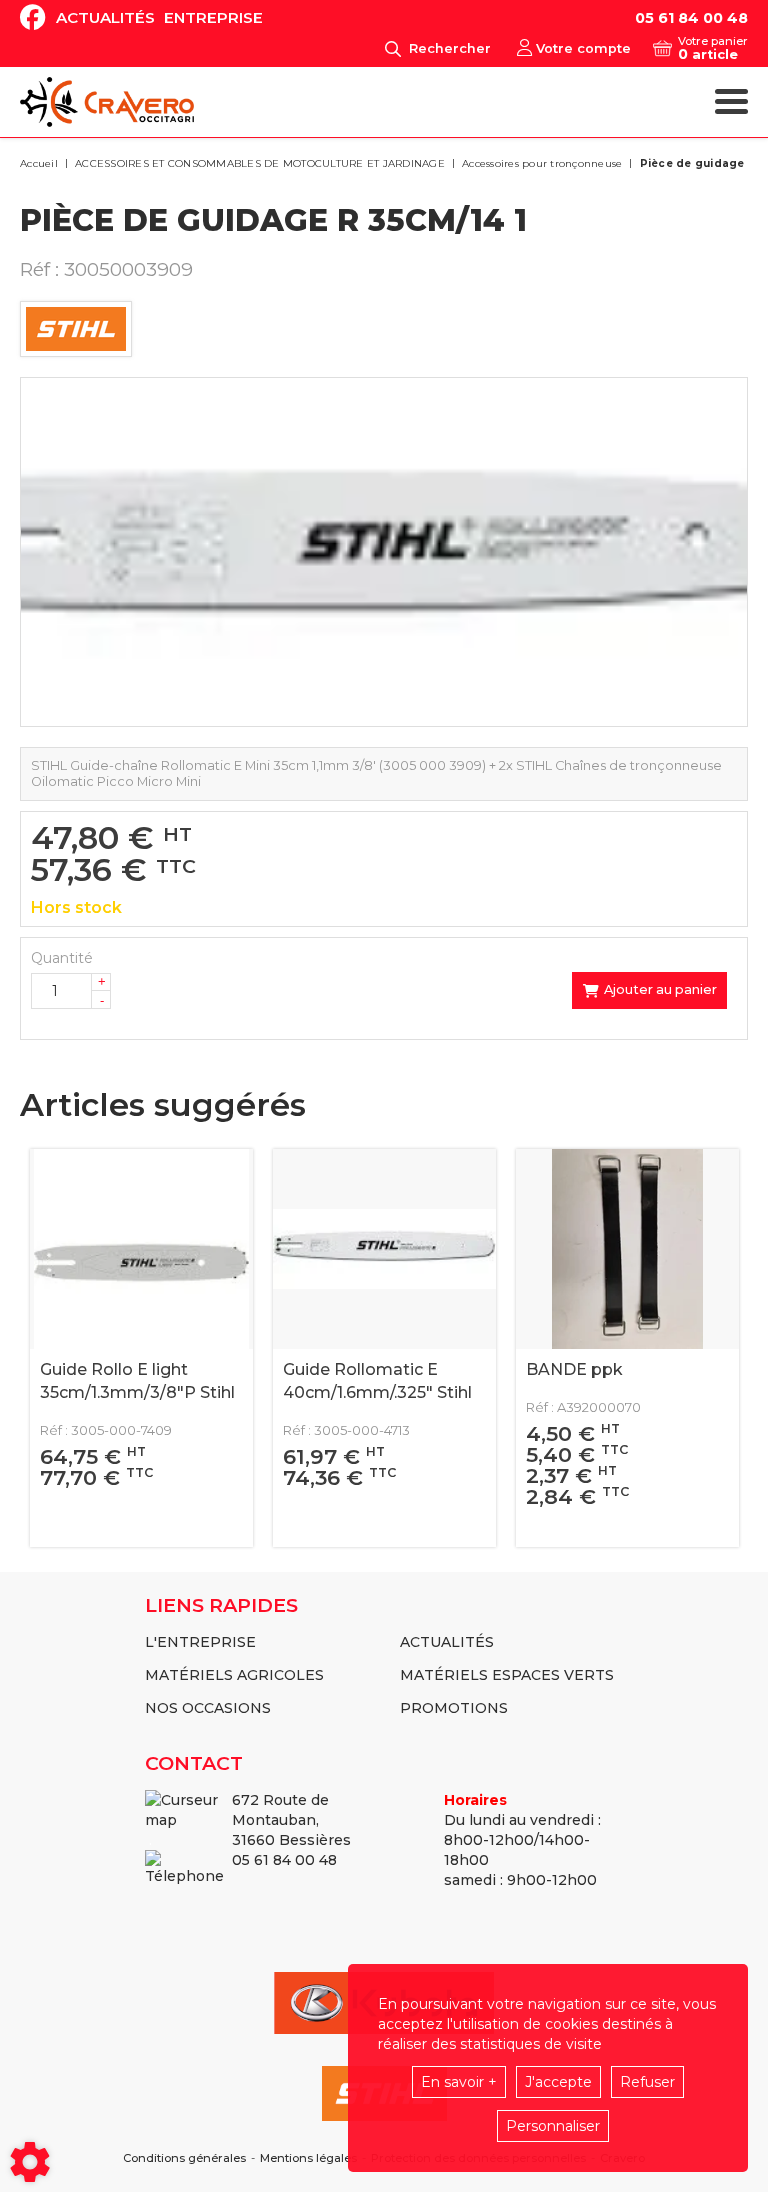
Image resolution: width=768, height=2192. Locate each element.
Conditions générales (184, 2158)
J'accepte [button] (558, 2082)
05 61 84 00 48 (691, 18)
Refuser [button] (647, 2082)
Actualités (105, 17)
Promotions (454, 1708)
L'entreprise (200, 1642)
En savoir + (459, 2082)
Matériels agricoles (234, 1675)
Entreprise (213, 17)
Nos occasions (208, 1708)
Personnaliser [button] (553, 2126)
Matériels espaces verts (507, 1675)
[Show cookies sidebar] (30, 2162)
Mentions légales (308, 2158)
